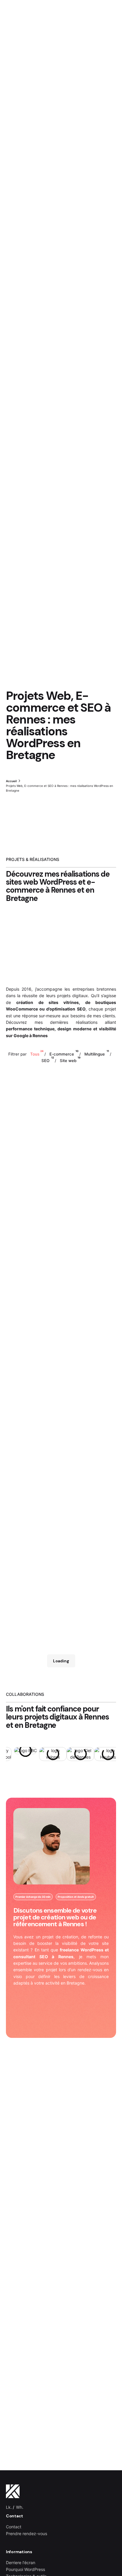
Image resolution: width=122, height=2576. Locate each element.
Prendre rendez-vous (27, 2534)
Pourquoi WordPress (25, 2569)
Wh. (20, 2507)
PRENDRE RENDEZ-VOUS (83, 154)
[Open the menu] (14, 155)
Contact (14, 2527)
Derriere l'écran (21, 2563)
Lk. (9, 2507)
